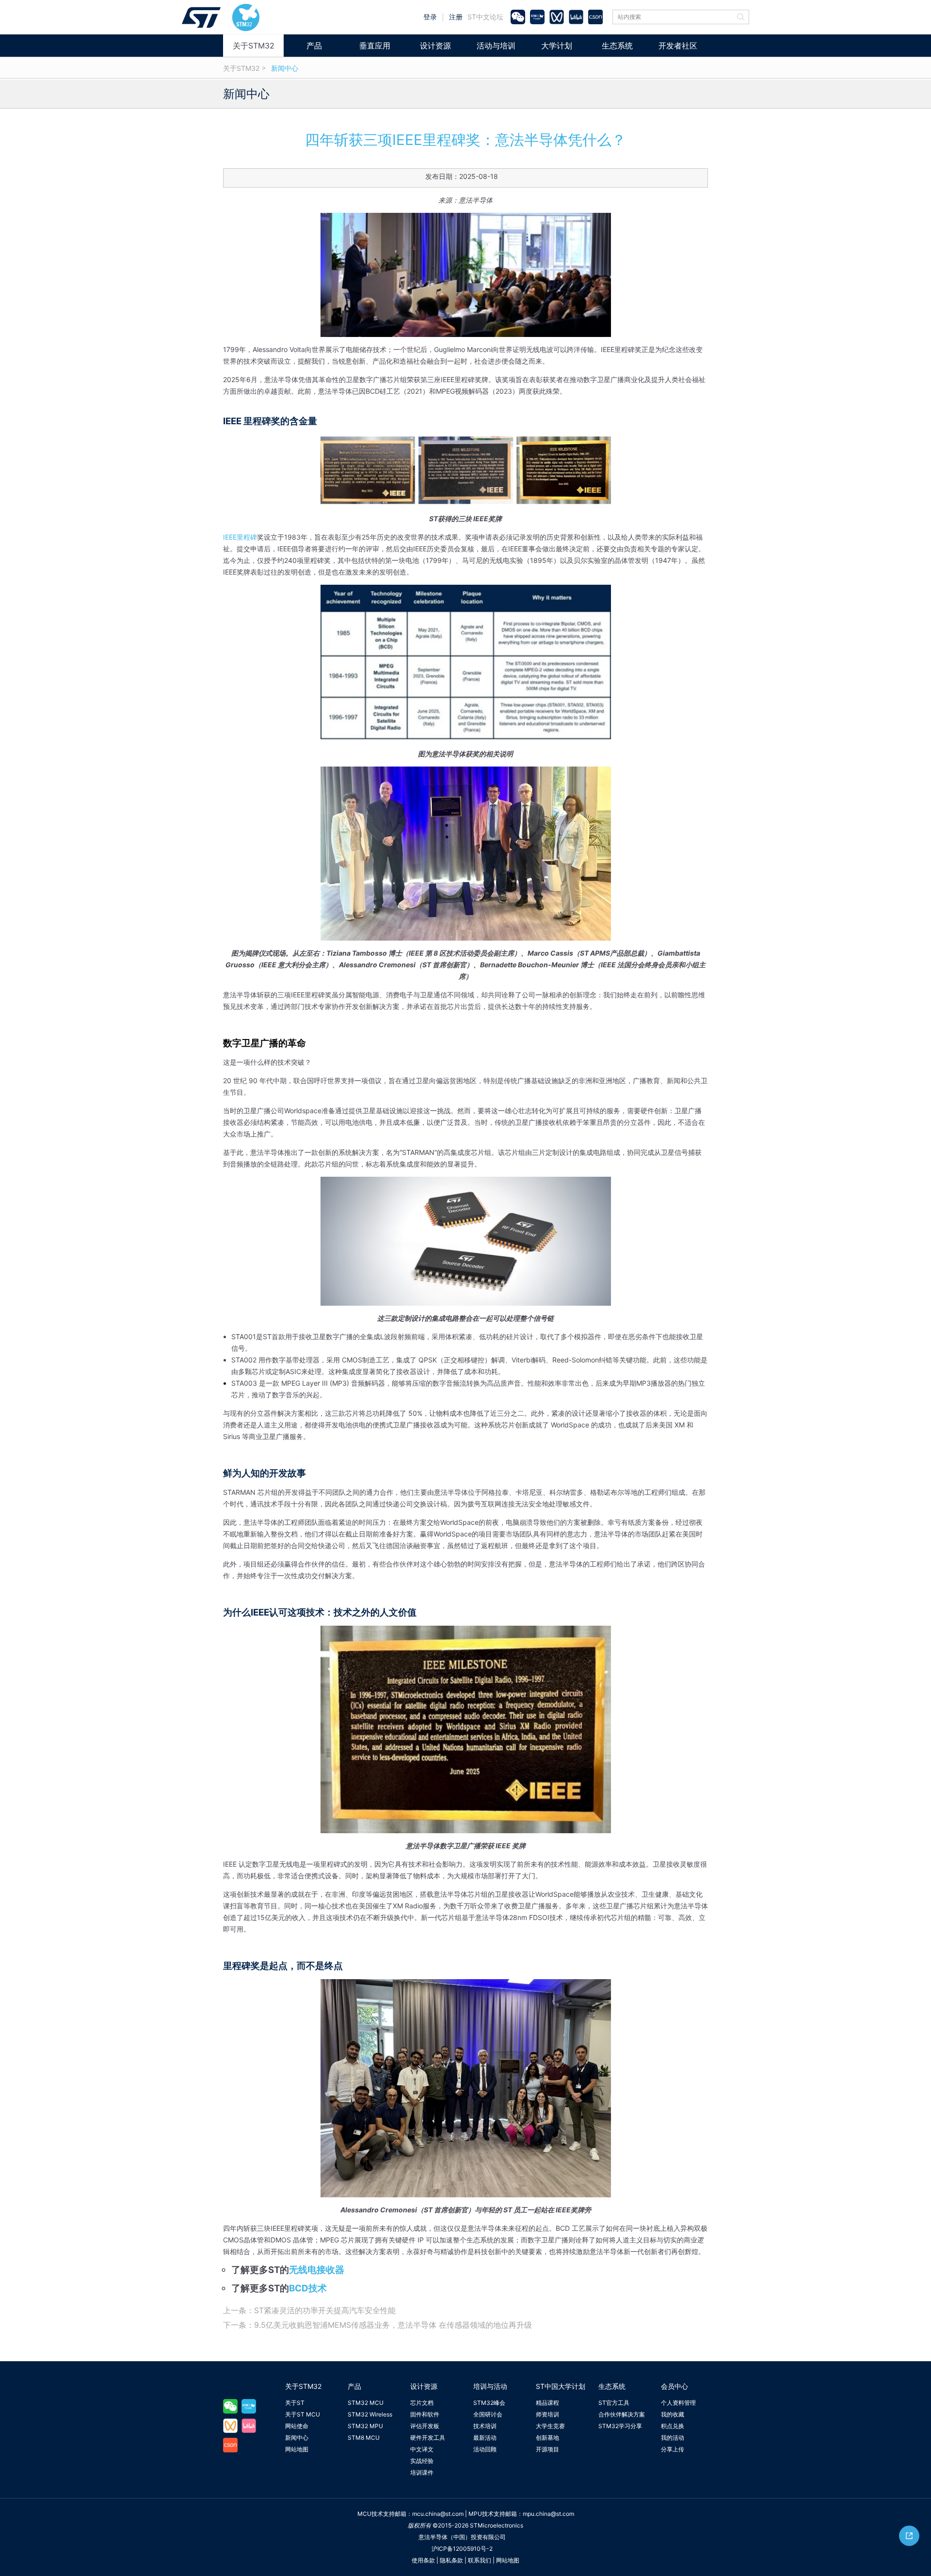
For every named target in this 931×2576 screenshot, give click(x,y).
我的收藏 (673, 2414)
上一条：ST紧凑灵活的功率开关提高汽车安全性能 (309, 2310)
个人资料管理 (678, 2403)
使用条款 (423, 2560)
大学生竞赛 (550, 2426)
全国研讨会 (488, 2414)
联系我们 (480, 2560)
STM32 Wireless (370, 2414)
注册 (456, 17)
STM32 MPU (365, 2426)
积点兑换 (673, 2426)
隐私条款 (451, 2560)
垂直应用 (375, 46)
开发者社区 (678, 46)
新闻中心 (285, 68)
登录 (430, 17)
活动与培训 (496, 46)
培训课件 (422, 2472)
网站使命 (297, 2426)
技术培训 (485, 2426)
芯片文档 (422, 2403)
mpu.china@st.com (548, 2514)
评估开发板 (425, 2426)
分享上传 (673, 2449)
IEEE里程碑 (240, 537)
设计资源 (435, 46)
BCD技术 (308, 2288)
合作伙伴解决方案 (622, 2414)
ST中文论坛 (485, 17)
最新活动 (485, 2438)
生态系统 (617, 46)
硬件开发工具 (428, 2438)
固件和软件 (425, 2414)
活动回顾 (485, 2449)
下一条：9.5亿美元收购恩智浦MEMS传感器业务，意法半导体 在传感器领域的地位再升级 (377, 2325)
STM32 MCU (366, 2403)
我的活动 (673, 2438)
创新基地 (547, 2438)
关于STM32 (254, 46)
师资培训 (547, 2414)
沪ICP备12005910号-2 (462, 2549)
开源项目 (547, 2449)
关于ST (295, 2403)
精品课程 (547, 2403)
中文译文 (422, 2449)
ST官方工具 (614, 2403)
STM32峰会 (489, 2403)
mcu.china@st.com (438, 2514)
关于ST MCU (303, 2414)
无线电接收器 (317, 2270)
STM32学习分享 (620, 2426)
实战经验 (422, 2461)
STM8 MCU (364, 2438)
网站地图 (297, 2449)
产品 (314, 46)
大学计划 (557, 46)
